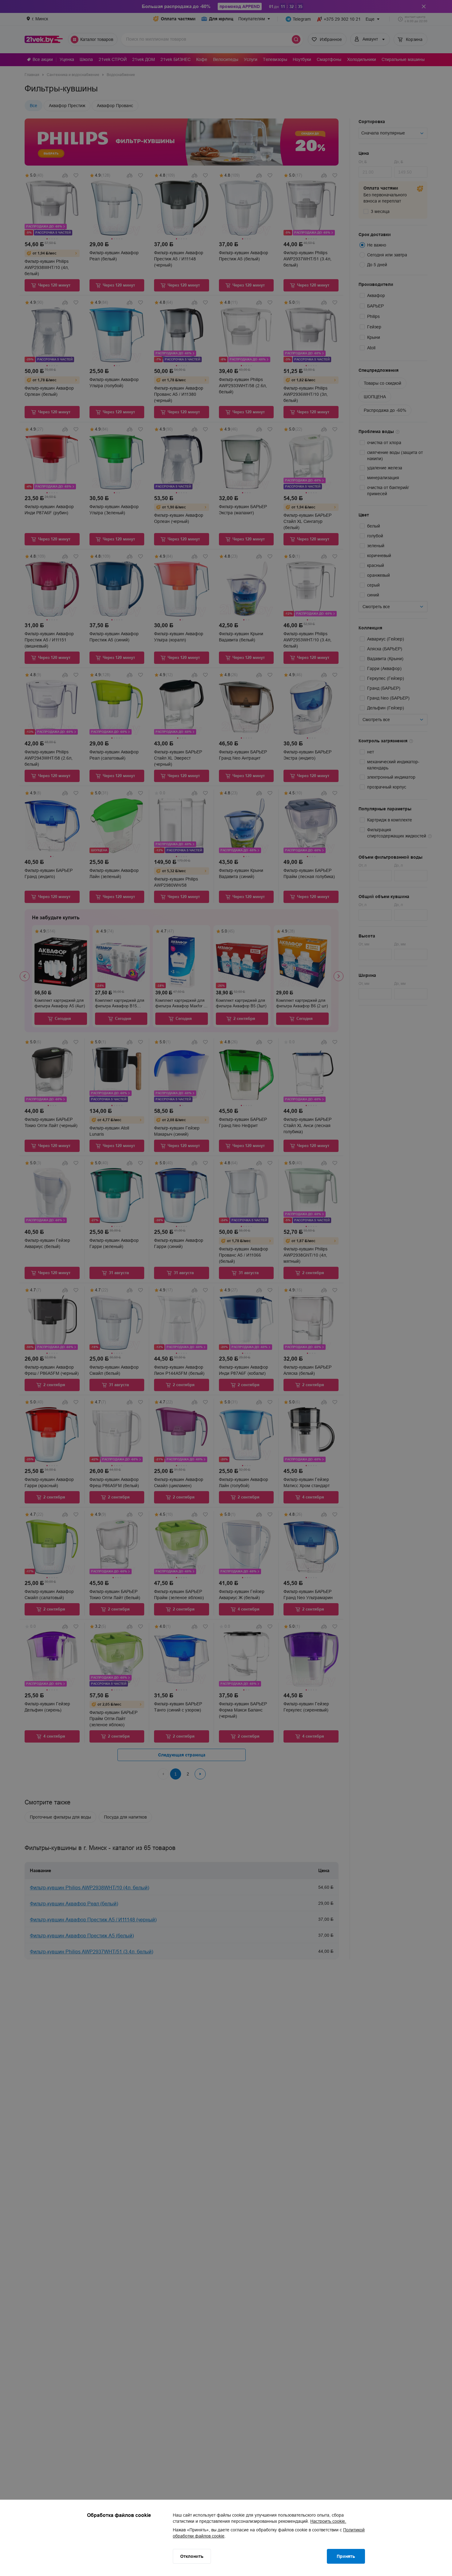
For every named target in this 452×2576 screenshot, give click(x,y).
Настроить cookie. (328, 2521)
